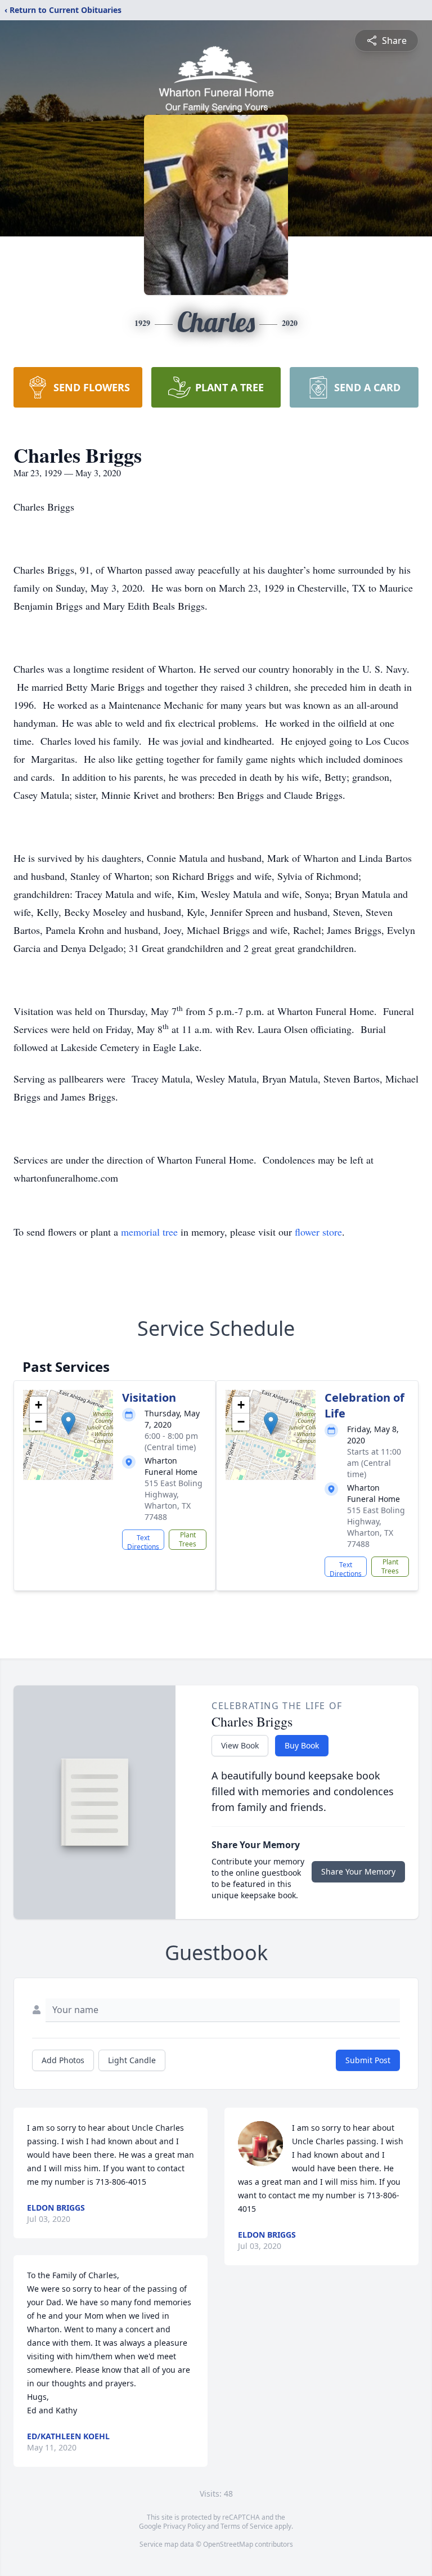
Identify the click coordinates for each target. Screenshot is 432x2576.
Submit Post (368, 2060)
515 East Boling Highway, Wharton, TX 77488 (174, 1500)
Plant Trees (188, 1539)
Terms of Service (247, 2526)
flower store (318, 1232)
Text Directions (143, 1541)
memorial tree (149, 1232)
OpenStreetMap (228, 2544)
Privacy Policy (184, 2526)
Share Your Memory (358, 1871)
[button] (68, 1423)
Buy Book (302, 1745)
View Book (240, 1745)
